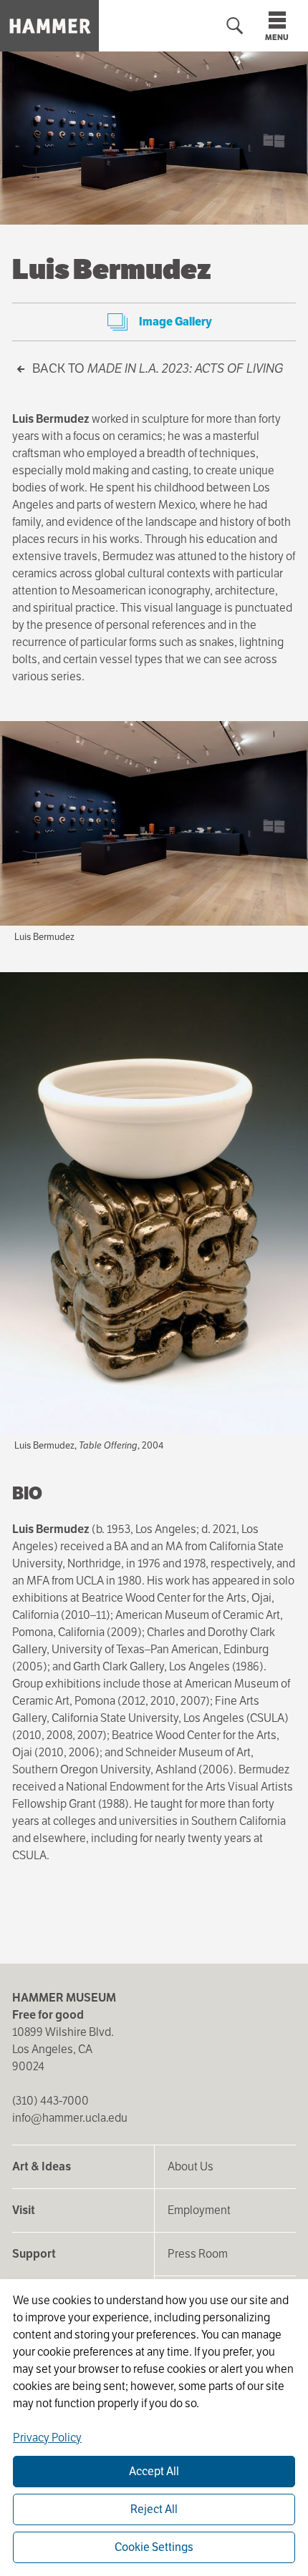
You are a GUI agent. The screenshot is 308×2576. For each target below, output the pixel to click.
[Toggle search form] (235, 26)
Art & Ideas (42, 2166)
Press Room (198, 2254)
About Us (191, 2166)
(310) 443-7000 (50, 2101)
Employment (199, 2210)
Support (34, 2254)
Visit (24, 2210)
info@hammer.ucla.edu (70, 2118)
